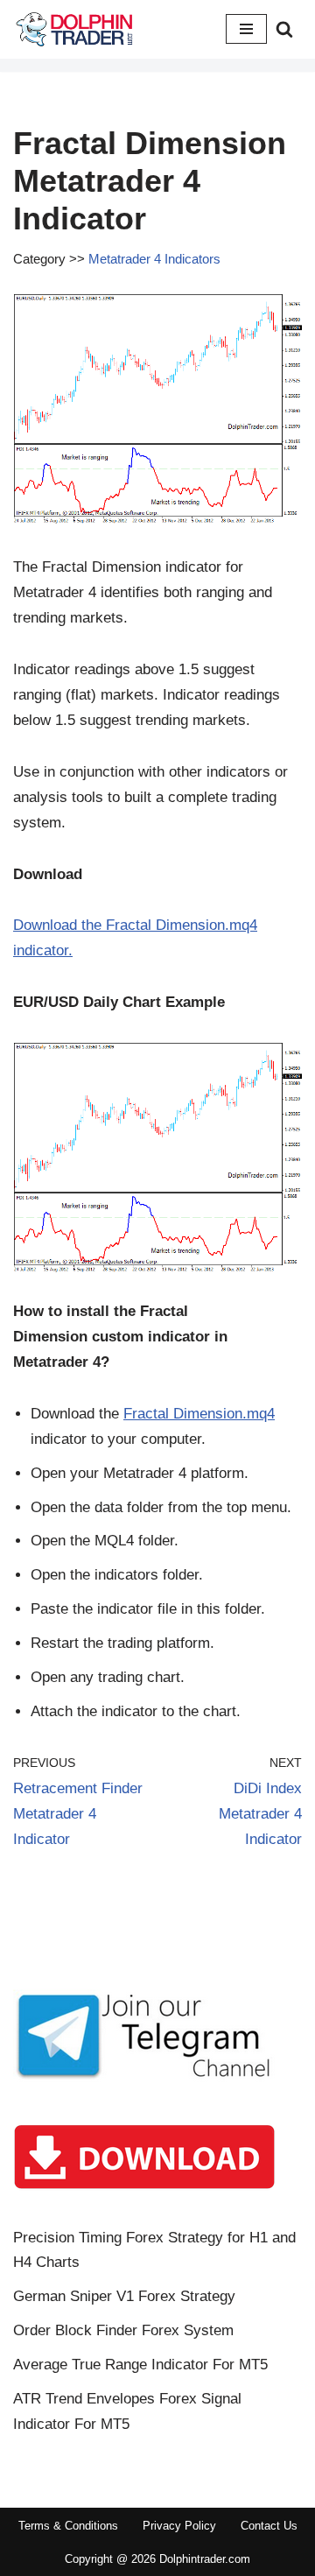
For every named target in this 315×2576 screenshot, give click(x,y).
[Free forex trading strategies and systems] (74, 29)
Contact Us (269, 2526)
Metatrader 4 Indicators (154, 259)
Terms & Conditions (68, 2526)
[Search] (284, 29)
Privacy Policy (179, 2526)
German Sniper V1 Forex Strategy (124, 2296)
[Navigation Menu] (246, 29)
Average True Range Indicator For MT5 (140, 2365)
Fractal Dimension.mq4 (199, 1414)
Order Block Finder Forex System (123, 2330)
